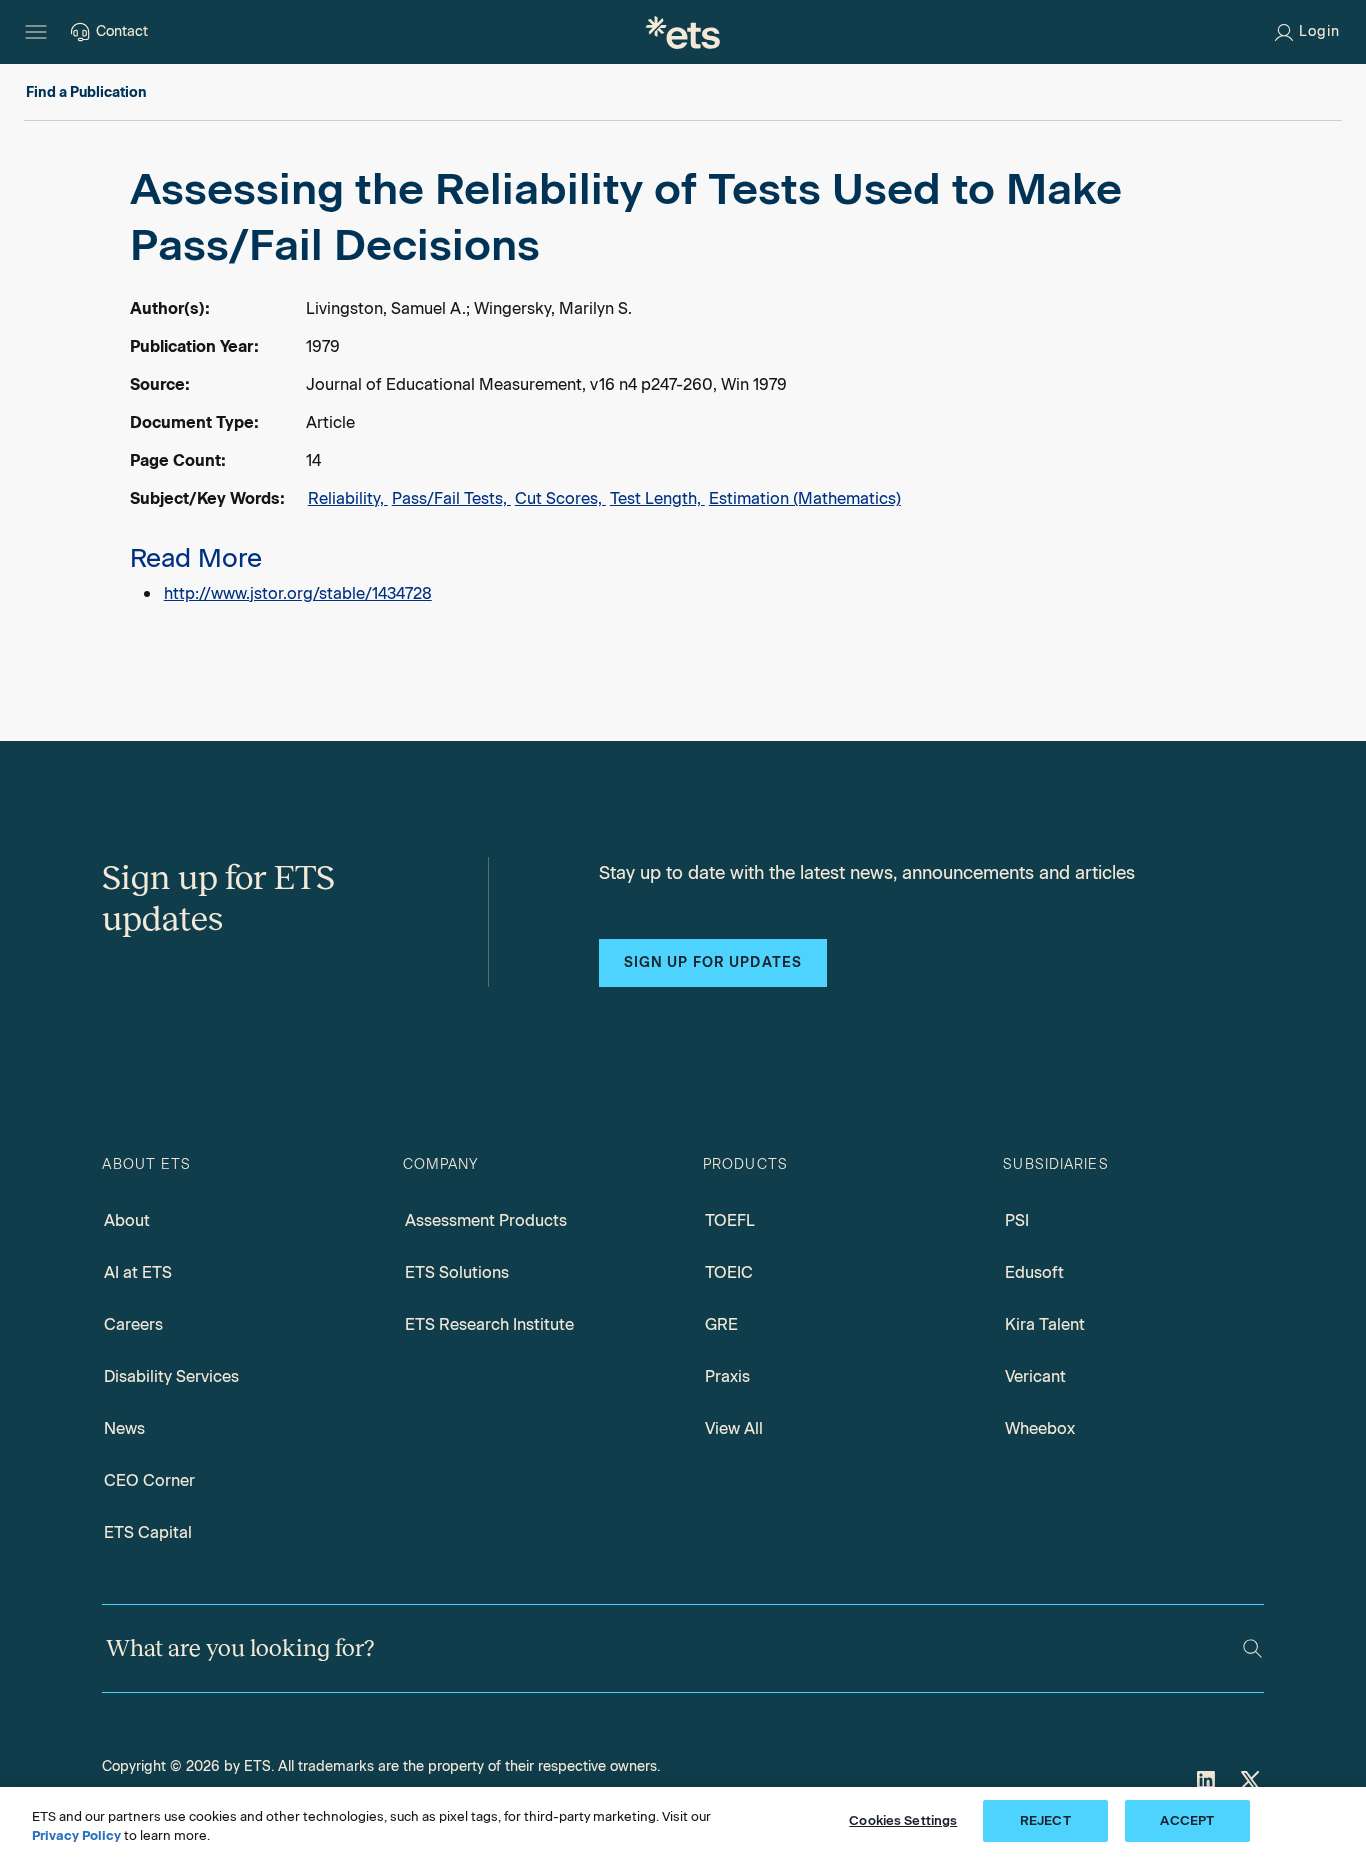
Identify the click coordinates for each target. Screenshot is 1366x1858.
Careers (133, 1324)
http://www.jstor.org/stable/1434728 (298, 593)
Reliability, (348, 498)
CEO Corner (149, 1480)
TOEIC (729, 1272)
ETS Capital (148, 1532)
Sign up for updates (713, 962)
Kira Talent (1045, 1324)
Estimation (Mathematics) (805, 498)
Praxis (727, 1376)
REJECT (1045, 1820)
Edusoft (1034, 1272)
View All (734, 1428)
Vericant (1035, 1376)
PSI (1017, 1220)
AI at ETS (138, 1272)
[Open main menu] (36, 32)
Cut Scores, (560, 498)
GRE (721, 1324)
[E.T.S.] (683, 32)
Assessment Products (486, 1220)
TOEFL (730, 1220)
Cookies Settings (903, 1820)
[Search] (1252, 1648)
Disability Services (171, 1376)
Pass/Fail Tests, (451, 498)
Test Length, (657, 498)
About (127, 1220)
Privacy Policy (76, 1836)
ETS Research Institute (489, 1324)
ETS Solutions (457, 1272)
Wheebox (1040, 1428)
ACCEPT (1187, 1820)
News (124, 1428)
